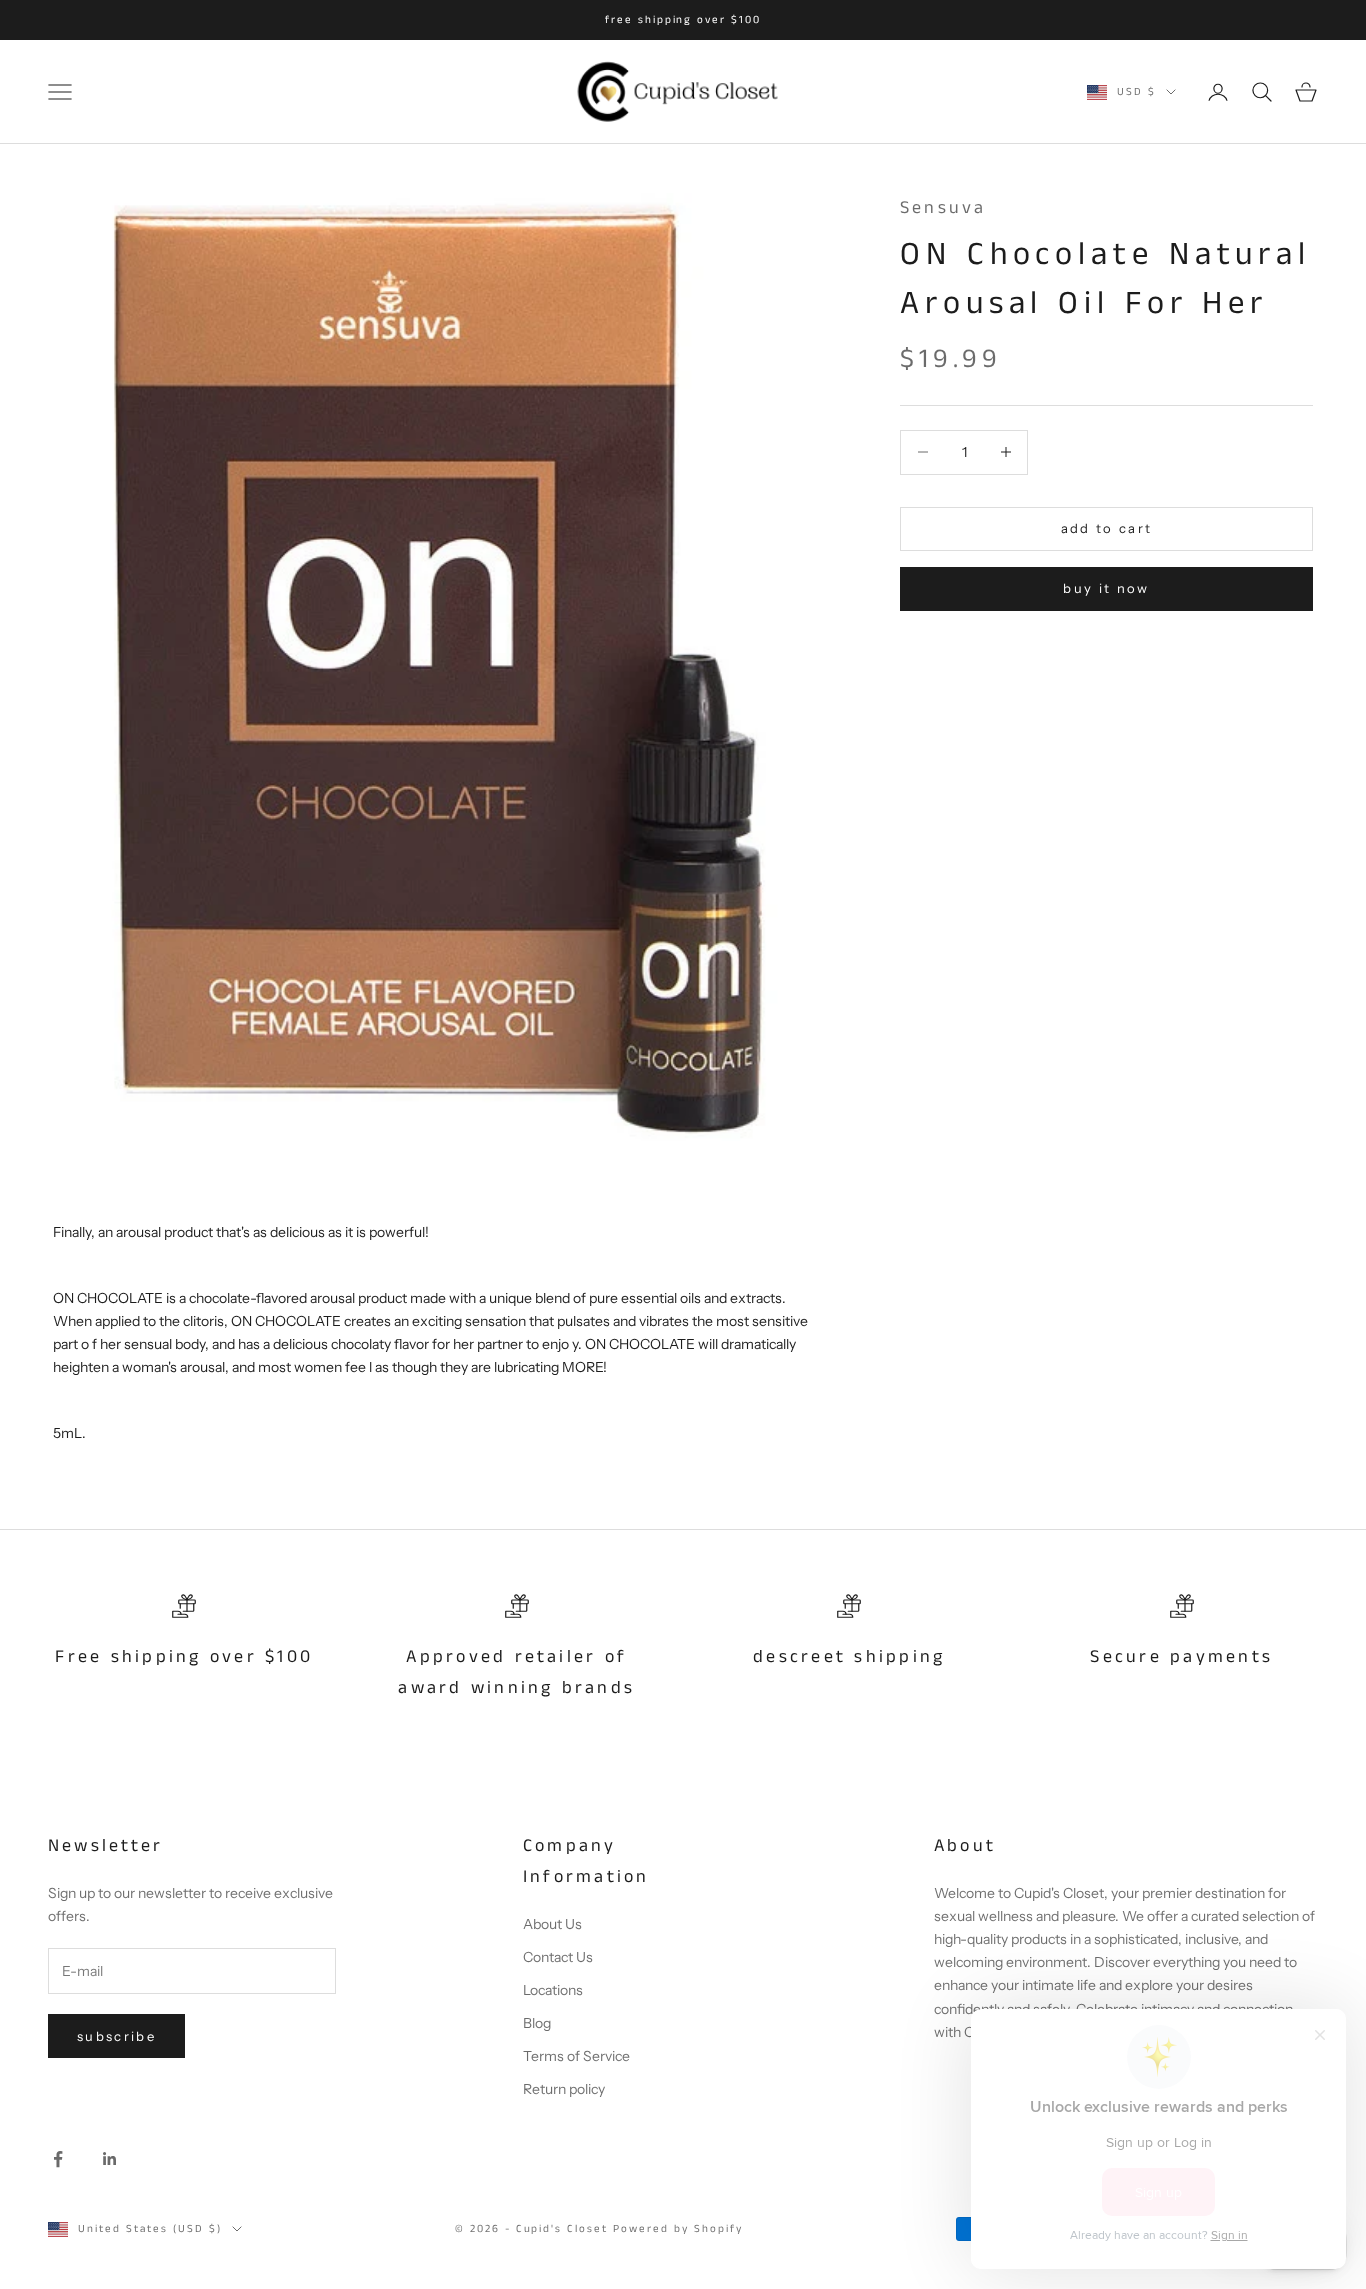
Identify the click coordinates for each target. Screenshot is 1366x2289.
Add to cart (1107, 528)
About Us (552, 1924)
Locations (553, 1990)
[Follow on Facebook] (58, 2159)
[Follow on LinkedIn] (110, 2159)
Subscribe (116, 2036)
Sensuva (943, 208)
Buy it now (1106, 588)
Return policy (564, 2089)
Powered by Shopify (678, 2229)
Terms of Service (576, 2056)
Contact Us (558, 1957)
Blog (537, 2023)
